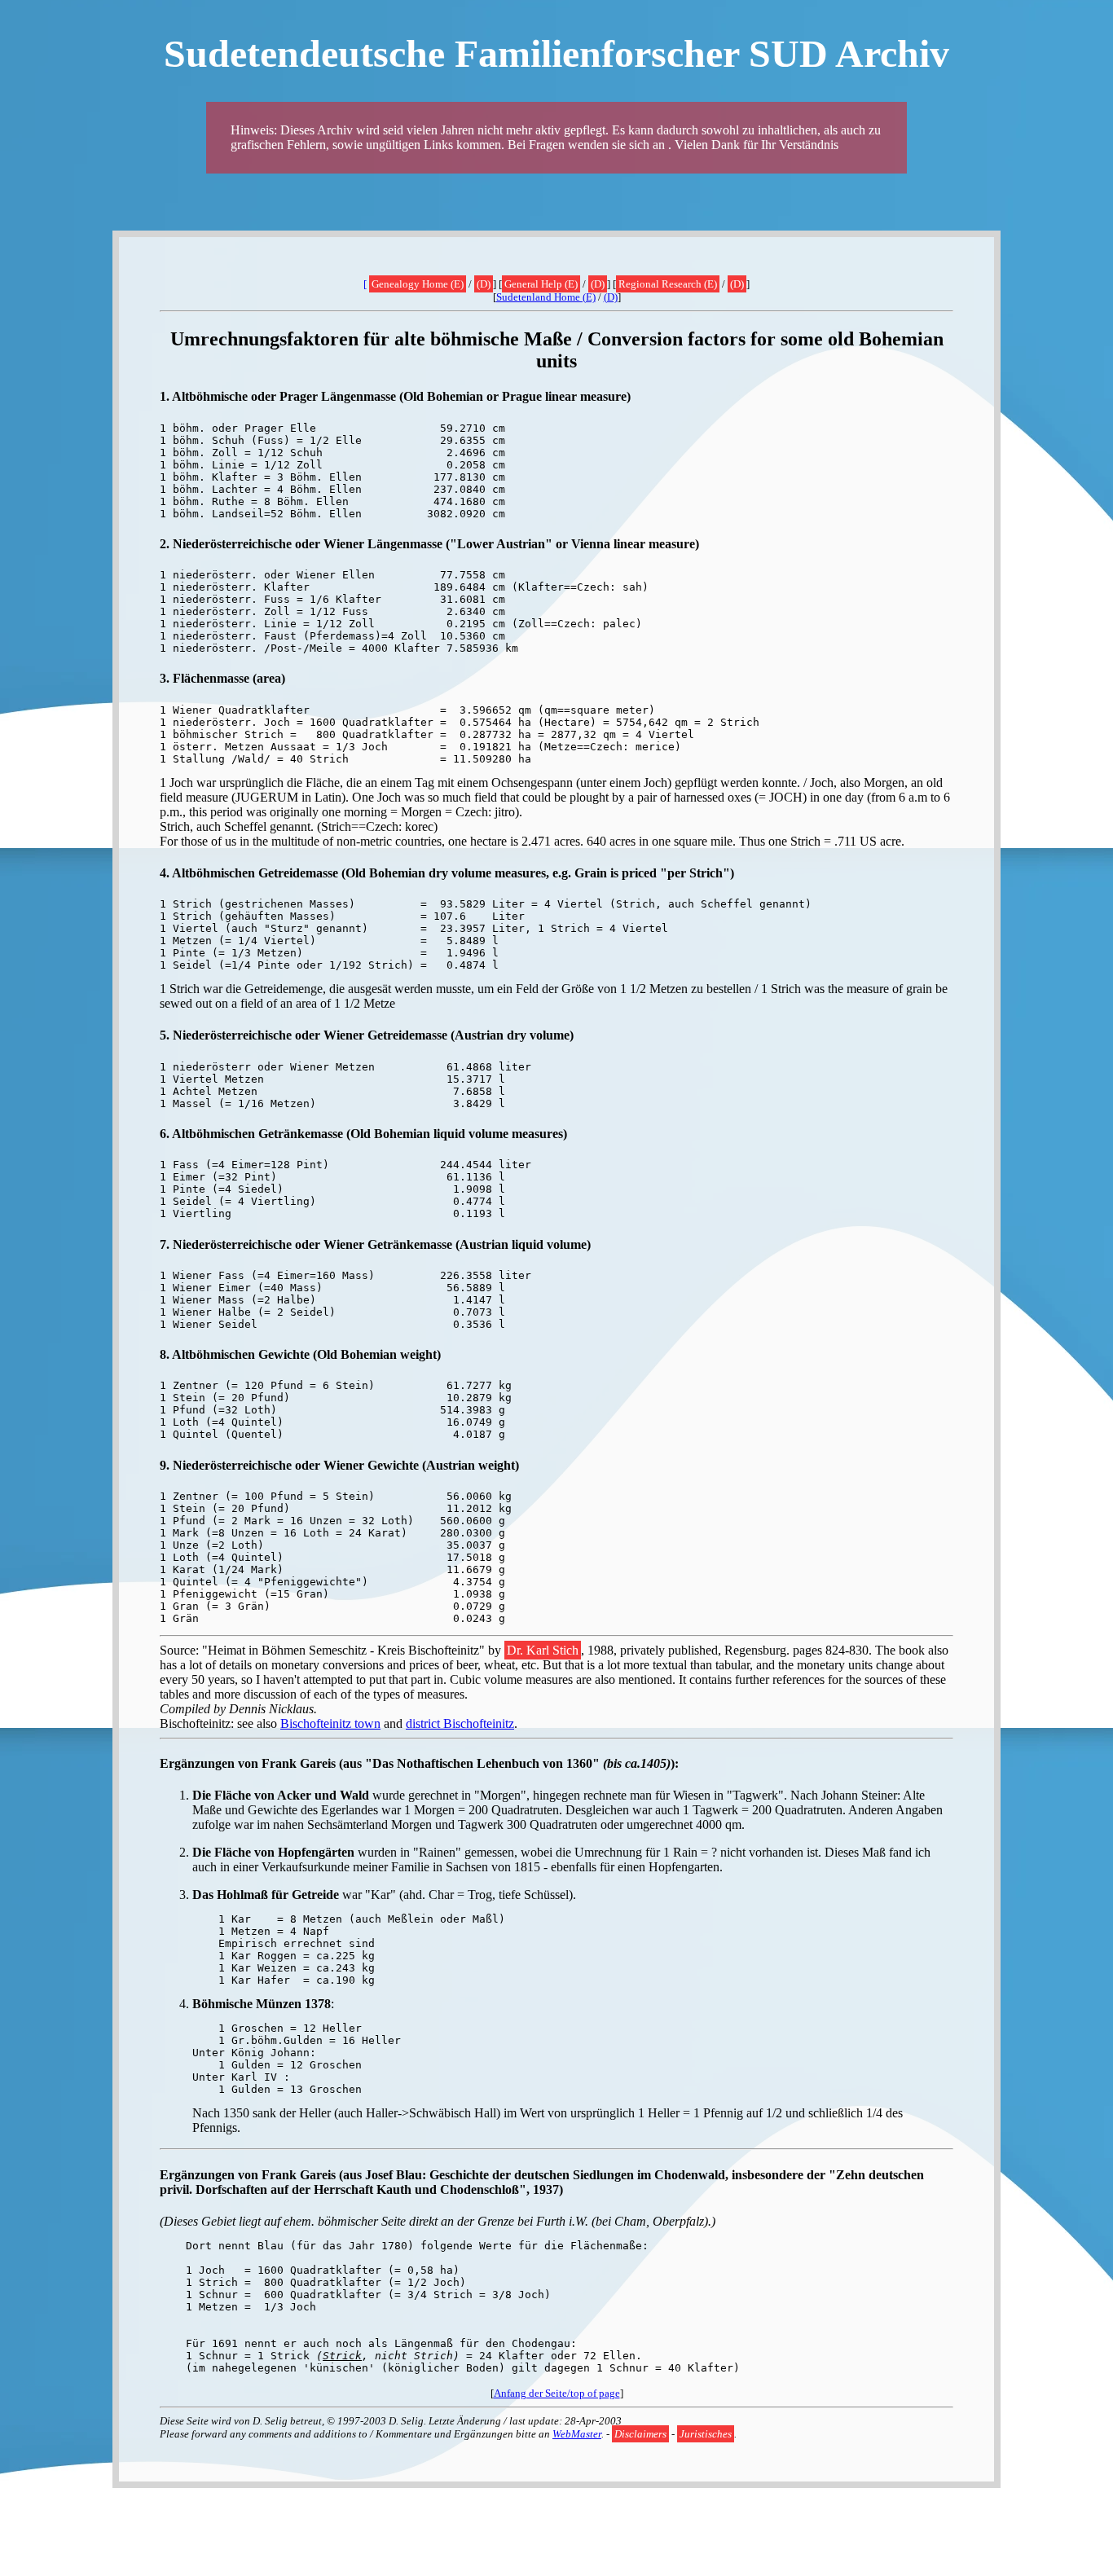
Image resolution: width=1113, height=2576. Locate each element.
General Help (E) (541, 284)
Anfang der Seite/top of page (557, 2393)
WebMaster (577, 2434)
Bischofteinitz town (330, 1723)
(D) (484, 284)
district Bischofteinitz (460, 1723)
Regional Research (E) (668, 284)
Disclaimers (640, 2434)
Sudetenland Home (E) (546, 297)
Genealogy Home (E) (418, 284)
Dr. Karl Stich (543, 1650)
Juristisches (706, 2434)
